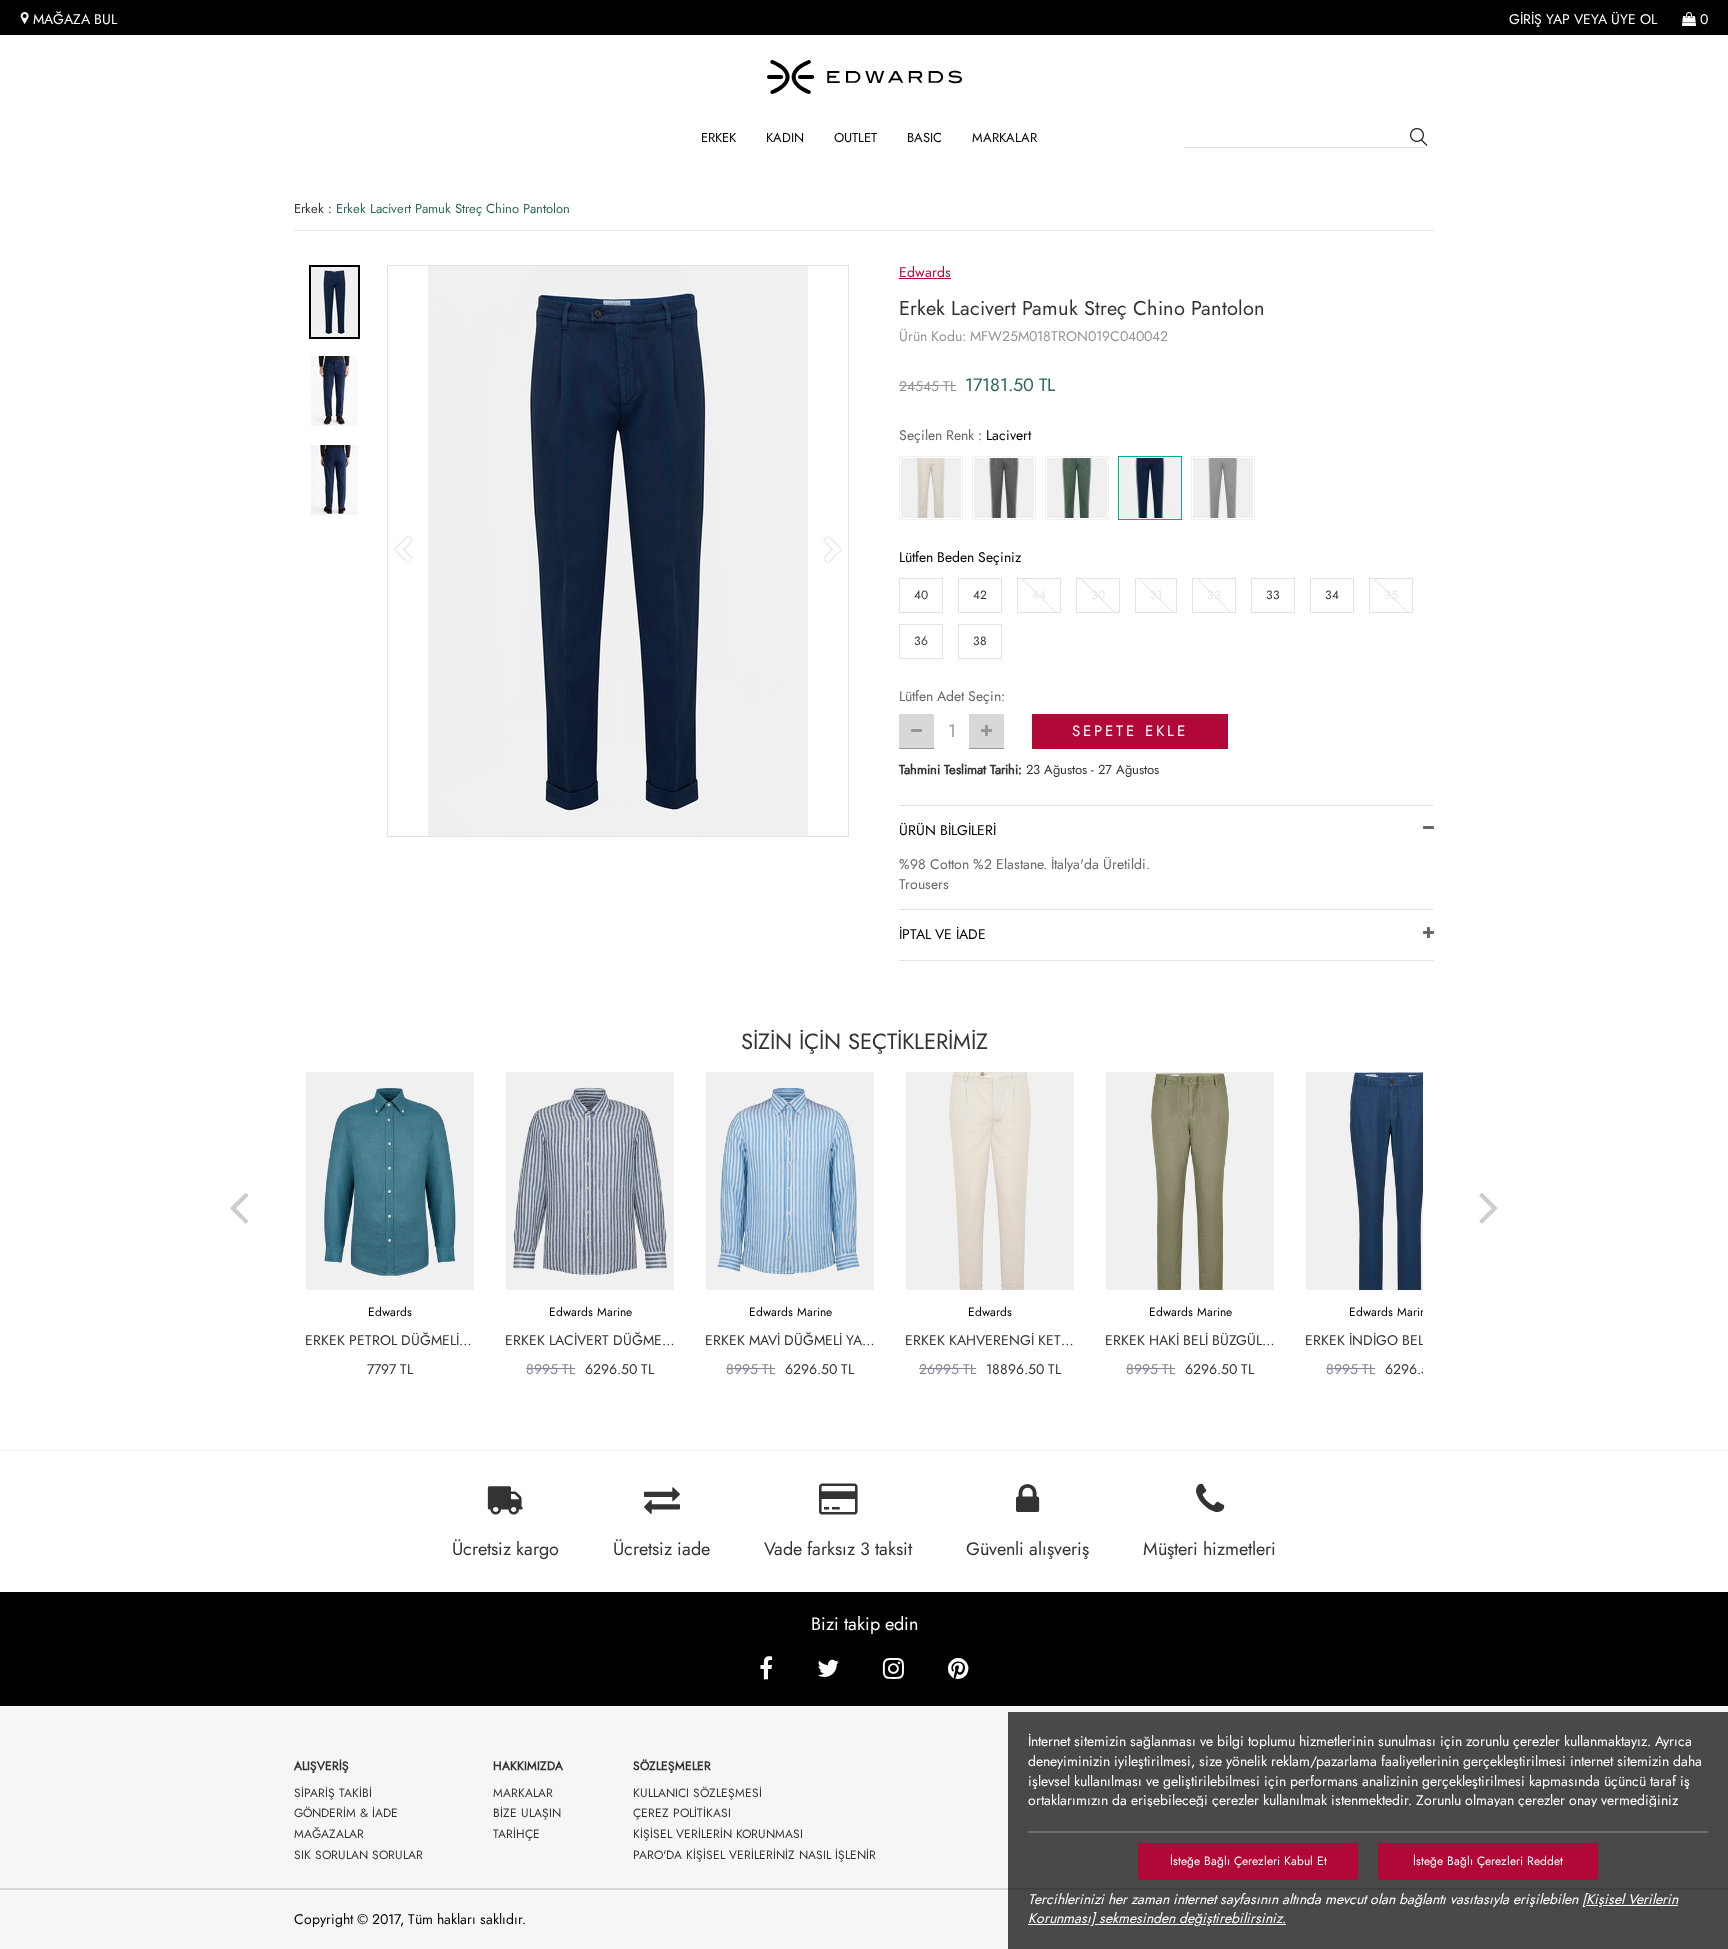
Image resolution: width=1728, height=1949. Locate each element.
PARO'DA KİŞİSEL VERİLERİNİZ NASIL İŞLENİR (754, 1855)
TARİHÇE (516, 1834)
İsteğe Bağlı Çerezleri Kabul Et (1248, 1861)
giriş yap (1539, 19)
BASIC (924, 137)
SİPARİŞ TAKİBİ (333, 1793)
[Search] (1422, 140)
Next (1489, 1195)
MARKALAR (1004, 137)
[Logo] (864, 77)
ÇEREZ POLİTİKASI (682, 1813)
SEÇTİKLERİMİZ (864, 1041)
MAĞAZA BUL (73, 19)
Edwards (925, 272)
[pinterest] (958, 1668)
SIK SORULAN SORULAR (358, 1855)
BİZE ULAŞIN (527, 1813)
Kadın (785, 137)
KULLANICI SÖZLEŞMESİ (697, 1793)
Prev (239, 1195)
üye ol (1634, 19)
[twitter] (828, 1668)
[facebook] (766, 1668)
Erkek (718, 137)
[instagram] (893, 1668)
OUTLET (855, 137)
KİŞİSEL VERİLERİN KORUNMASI (718, 1834)
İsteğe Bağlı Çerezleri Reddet (1488, 1861)
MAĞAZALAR (329, 1834)
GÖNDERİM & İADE (346, 1813)
